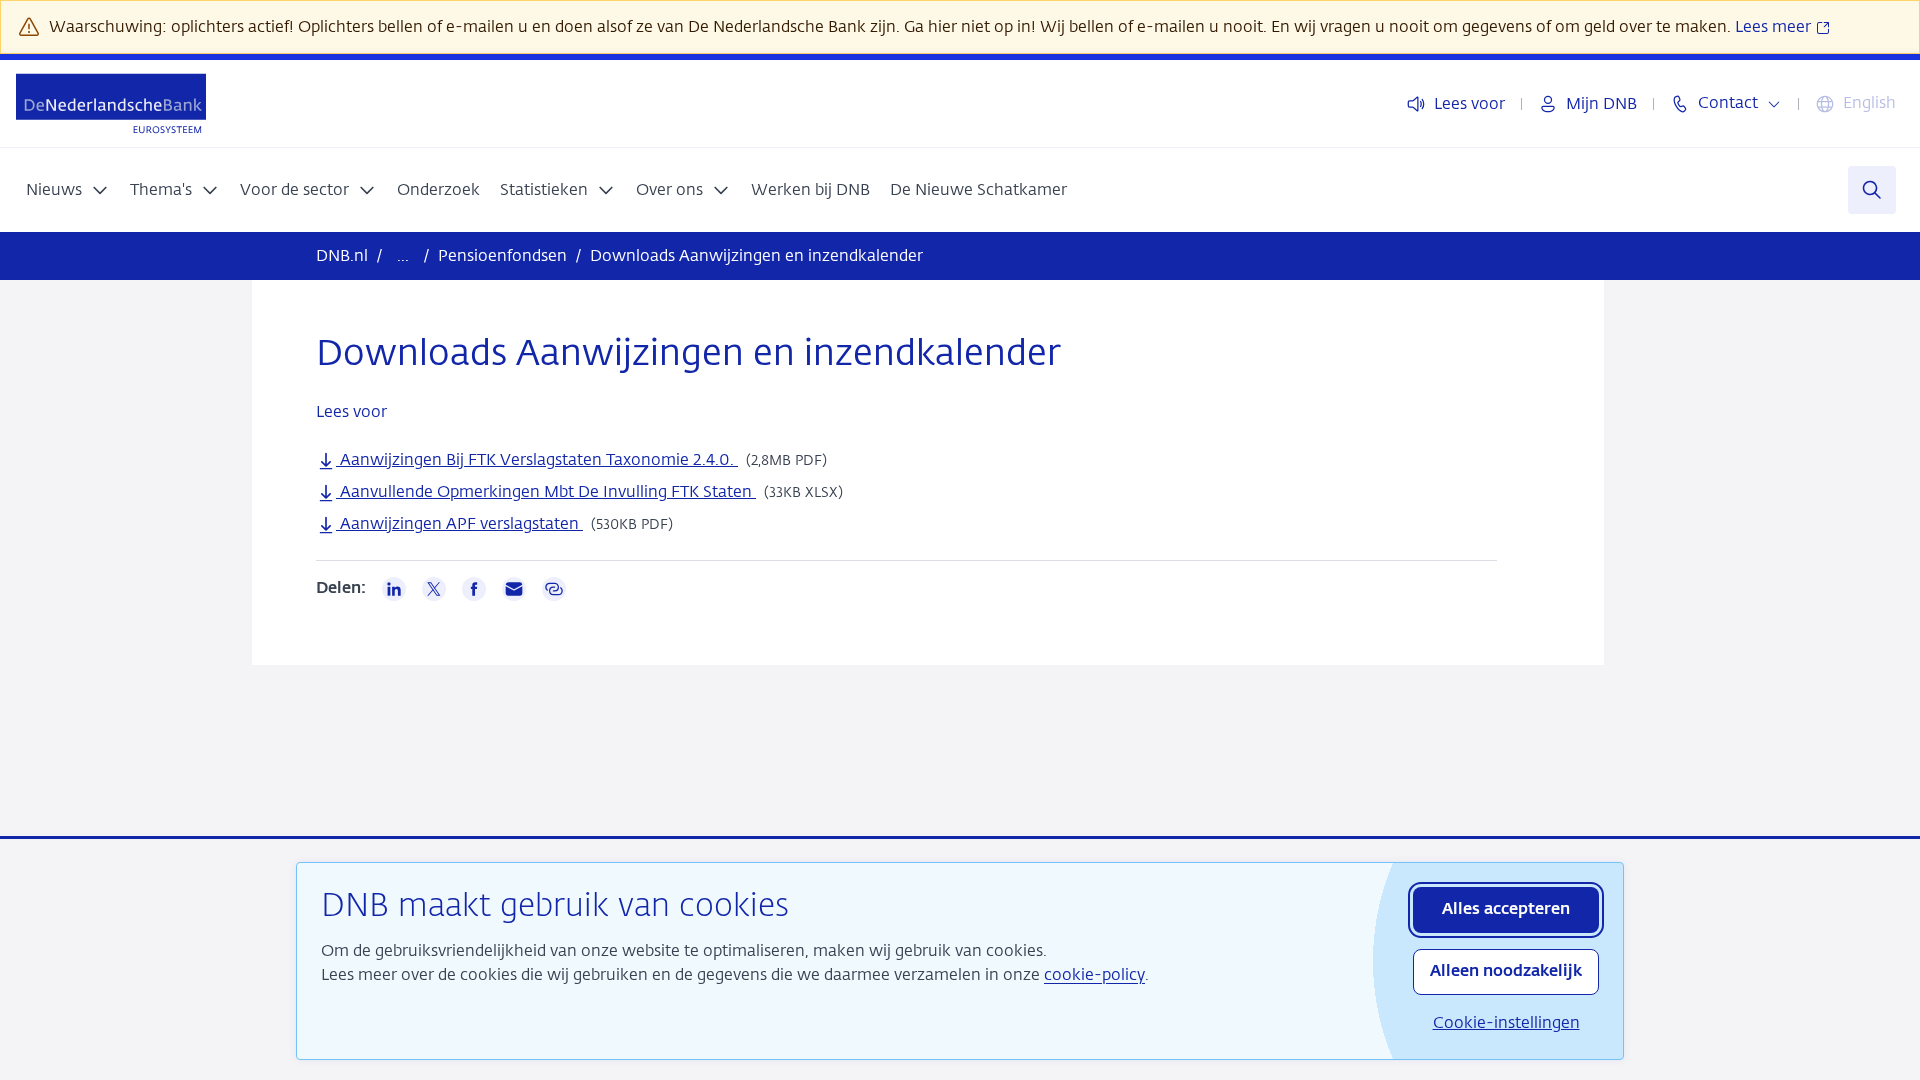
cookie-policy (1094, 974)
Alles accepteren (1506, 910)
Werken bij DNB (810, 189)
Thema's (161, 189)
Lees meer (1775, 26)
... (403, 255)
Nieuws (54, 189)
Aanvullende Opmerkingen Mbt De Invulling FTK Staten (546, 491)
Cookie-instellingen (1506, 1022)
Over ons (669, 189)
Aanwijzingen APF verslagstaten (459, 523)
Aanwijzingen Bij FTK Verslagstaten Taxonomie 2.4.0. (537, 459)
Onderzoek (438, 189)
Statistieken (544, 189)
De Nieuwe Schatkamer (978, 189)
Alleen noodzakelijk (1506, 972)
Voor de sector (294, 189)
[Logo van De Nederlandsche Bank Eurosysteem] (111, 103)
